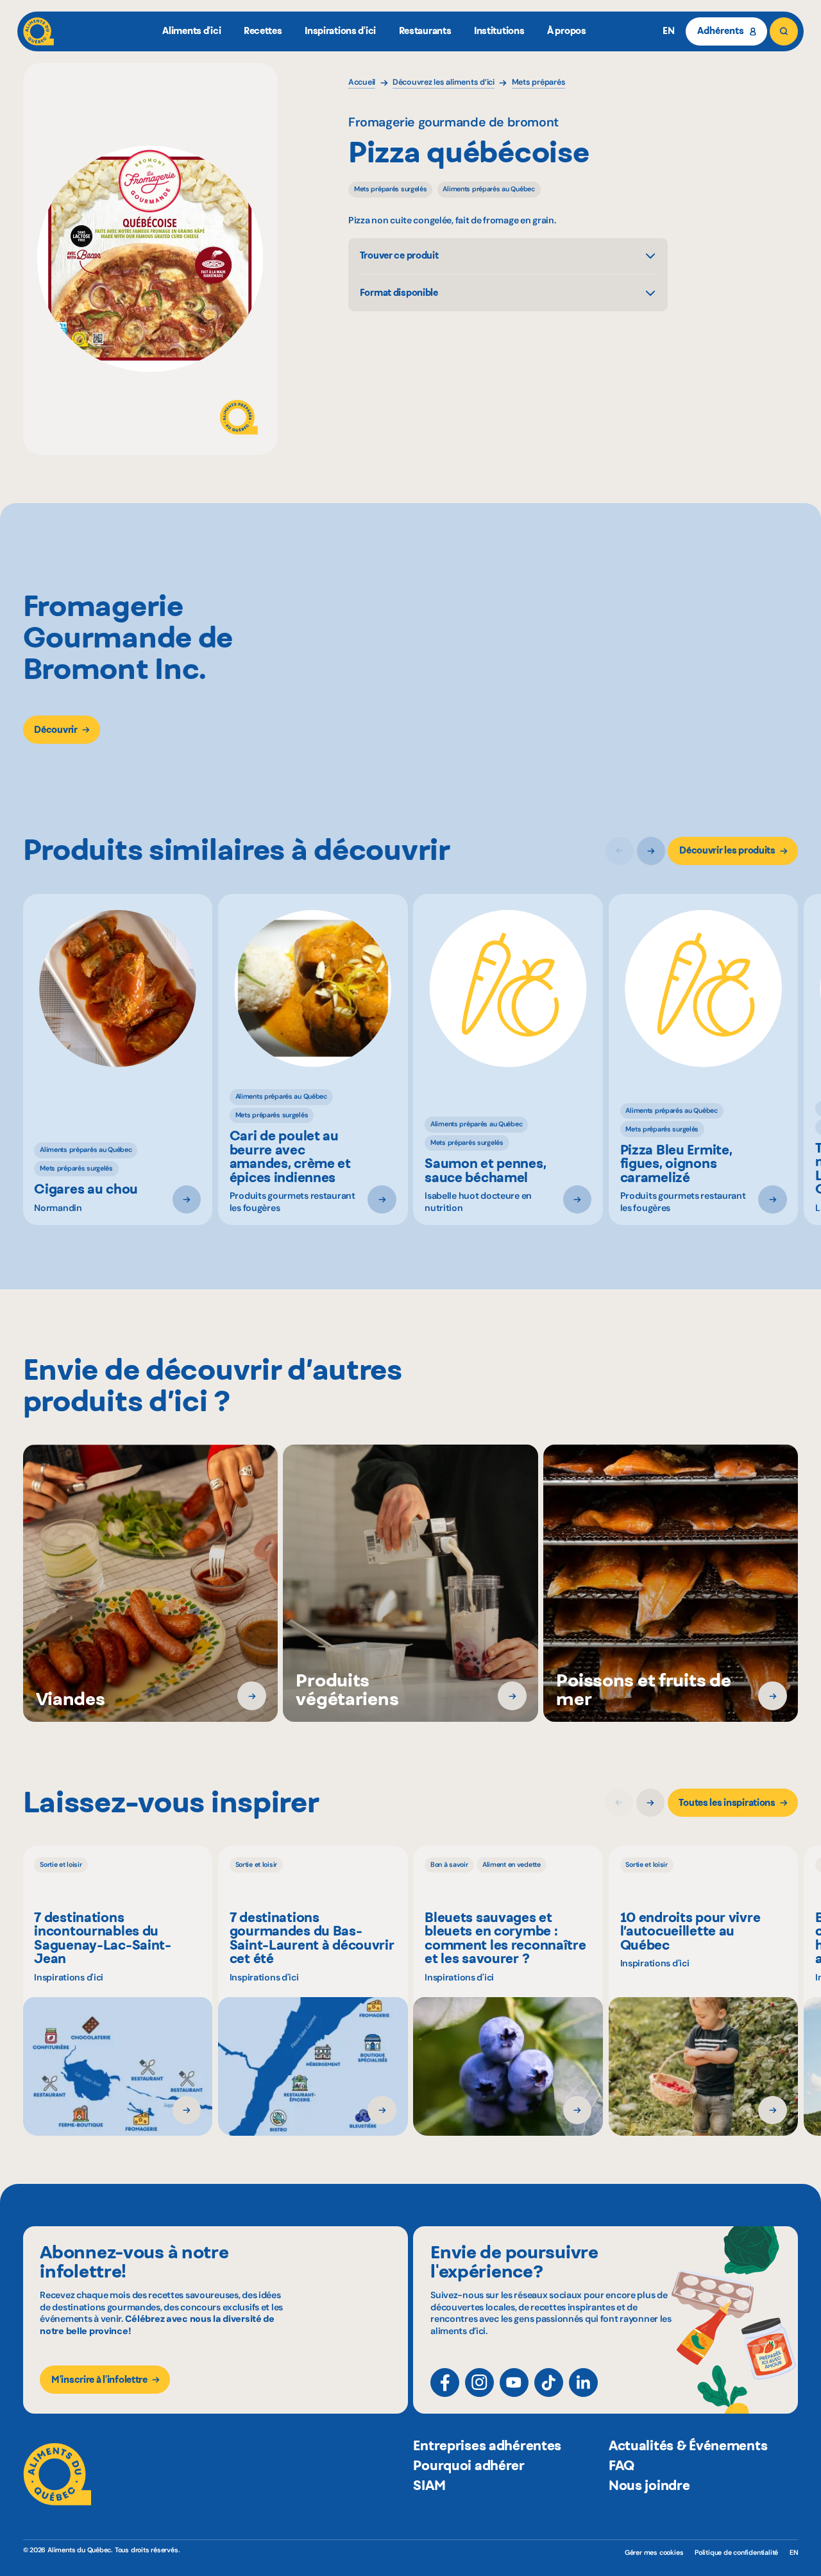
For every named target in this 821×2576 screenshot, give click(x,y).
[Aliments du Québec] (38, 31)
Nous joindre (649, 2485)
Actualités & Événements (688, 2445)
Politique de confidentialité (736, 2552)
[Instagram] (479, 2383)
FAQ (622, 2465)
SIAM (429, 2485)
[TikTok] (549, 2383)
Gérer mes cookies (654, 2553)
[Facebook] (445, 2383)
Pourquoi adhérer (469, 2465)
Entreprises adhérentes (487, 2445)
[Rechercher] (784, 31)
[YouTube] (514, 2383)
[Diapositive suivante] (651, 851)
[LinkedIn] (583, 2383)
